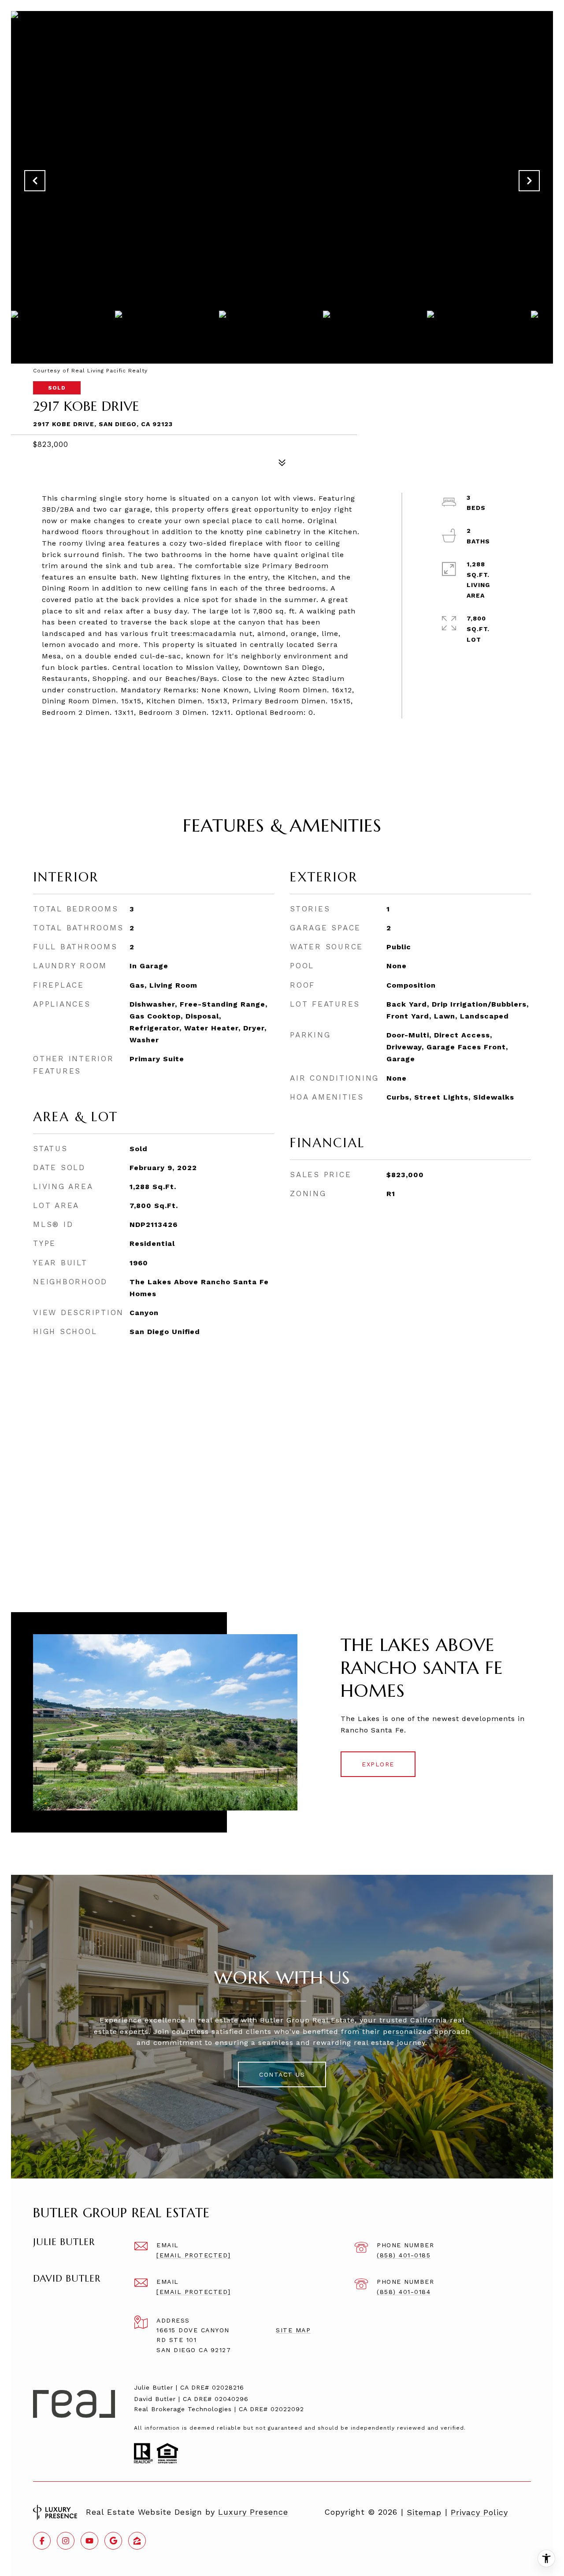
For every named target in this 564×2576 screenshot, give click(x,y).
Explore (378, 1764)
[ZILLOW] (137, 2541)
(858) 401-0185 (404, 2255)
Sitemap (424, 2513)
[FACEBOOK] (42, 2541)
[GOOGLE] (113, 2541)
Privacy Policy (479, 2513)
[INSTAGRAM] (66, 2541)
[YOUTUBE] (89, 2541)
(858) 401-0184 (404, 2292)
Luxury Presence (253, 2512)
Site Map (293, 2330)
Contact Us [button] (282, 2074)
